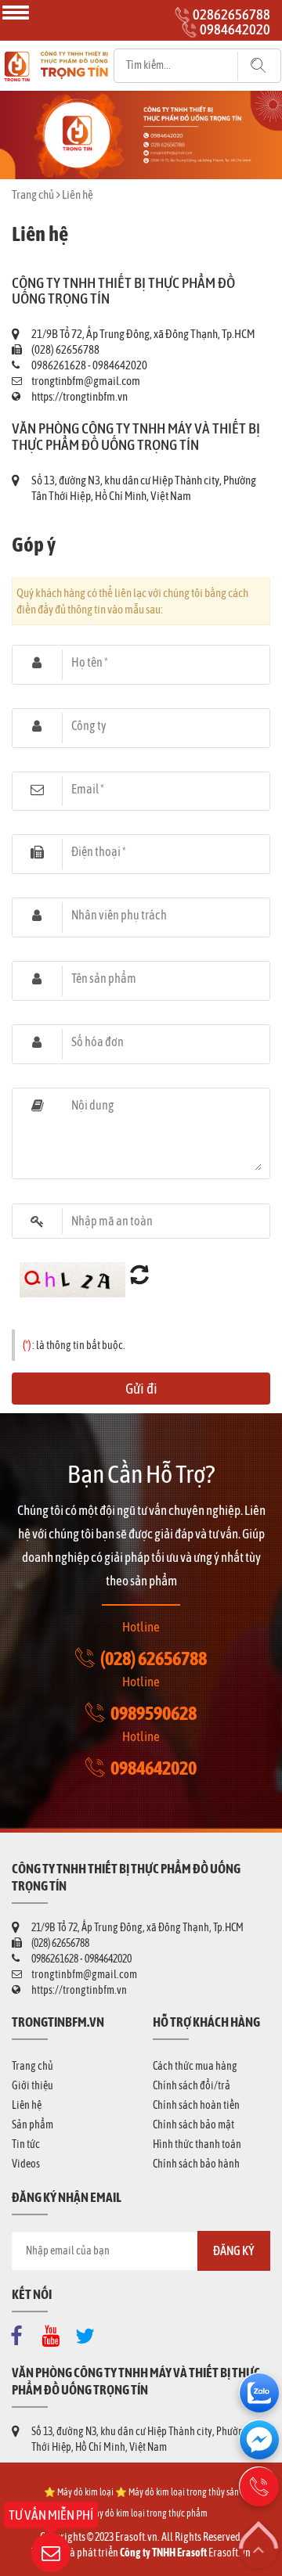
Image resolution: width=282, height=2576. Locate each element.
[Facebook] (20, 2333)
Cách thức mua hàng (195, 2066)
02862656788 (231, 14)
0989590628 (154, 1713)
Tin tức (26, 2144)
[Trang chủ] (56, 56)
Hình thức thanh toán (197, 2144)
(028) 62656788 (154, 1658)
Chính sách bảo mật (193, 2124)
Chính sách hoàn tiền (196, 2105)
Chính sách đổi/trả (192, 2085)
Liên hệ (27, 2105)
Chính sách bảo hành (196, 2164)
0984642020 (235, 29)
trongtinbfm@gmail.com (86, 381)
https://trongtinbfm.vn (80, 396)
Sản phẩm (33, 2124)
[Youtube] (55, 2333)
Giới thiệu (33, 2085)
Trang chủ (33, 194)
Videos (26, 2164)
